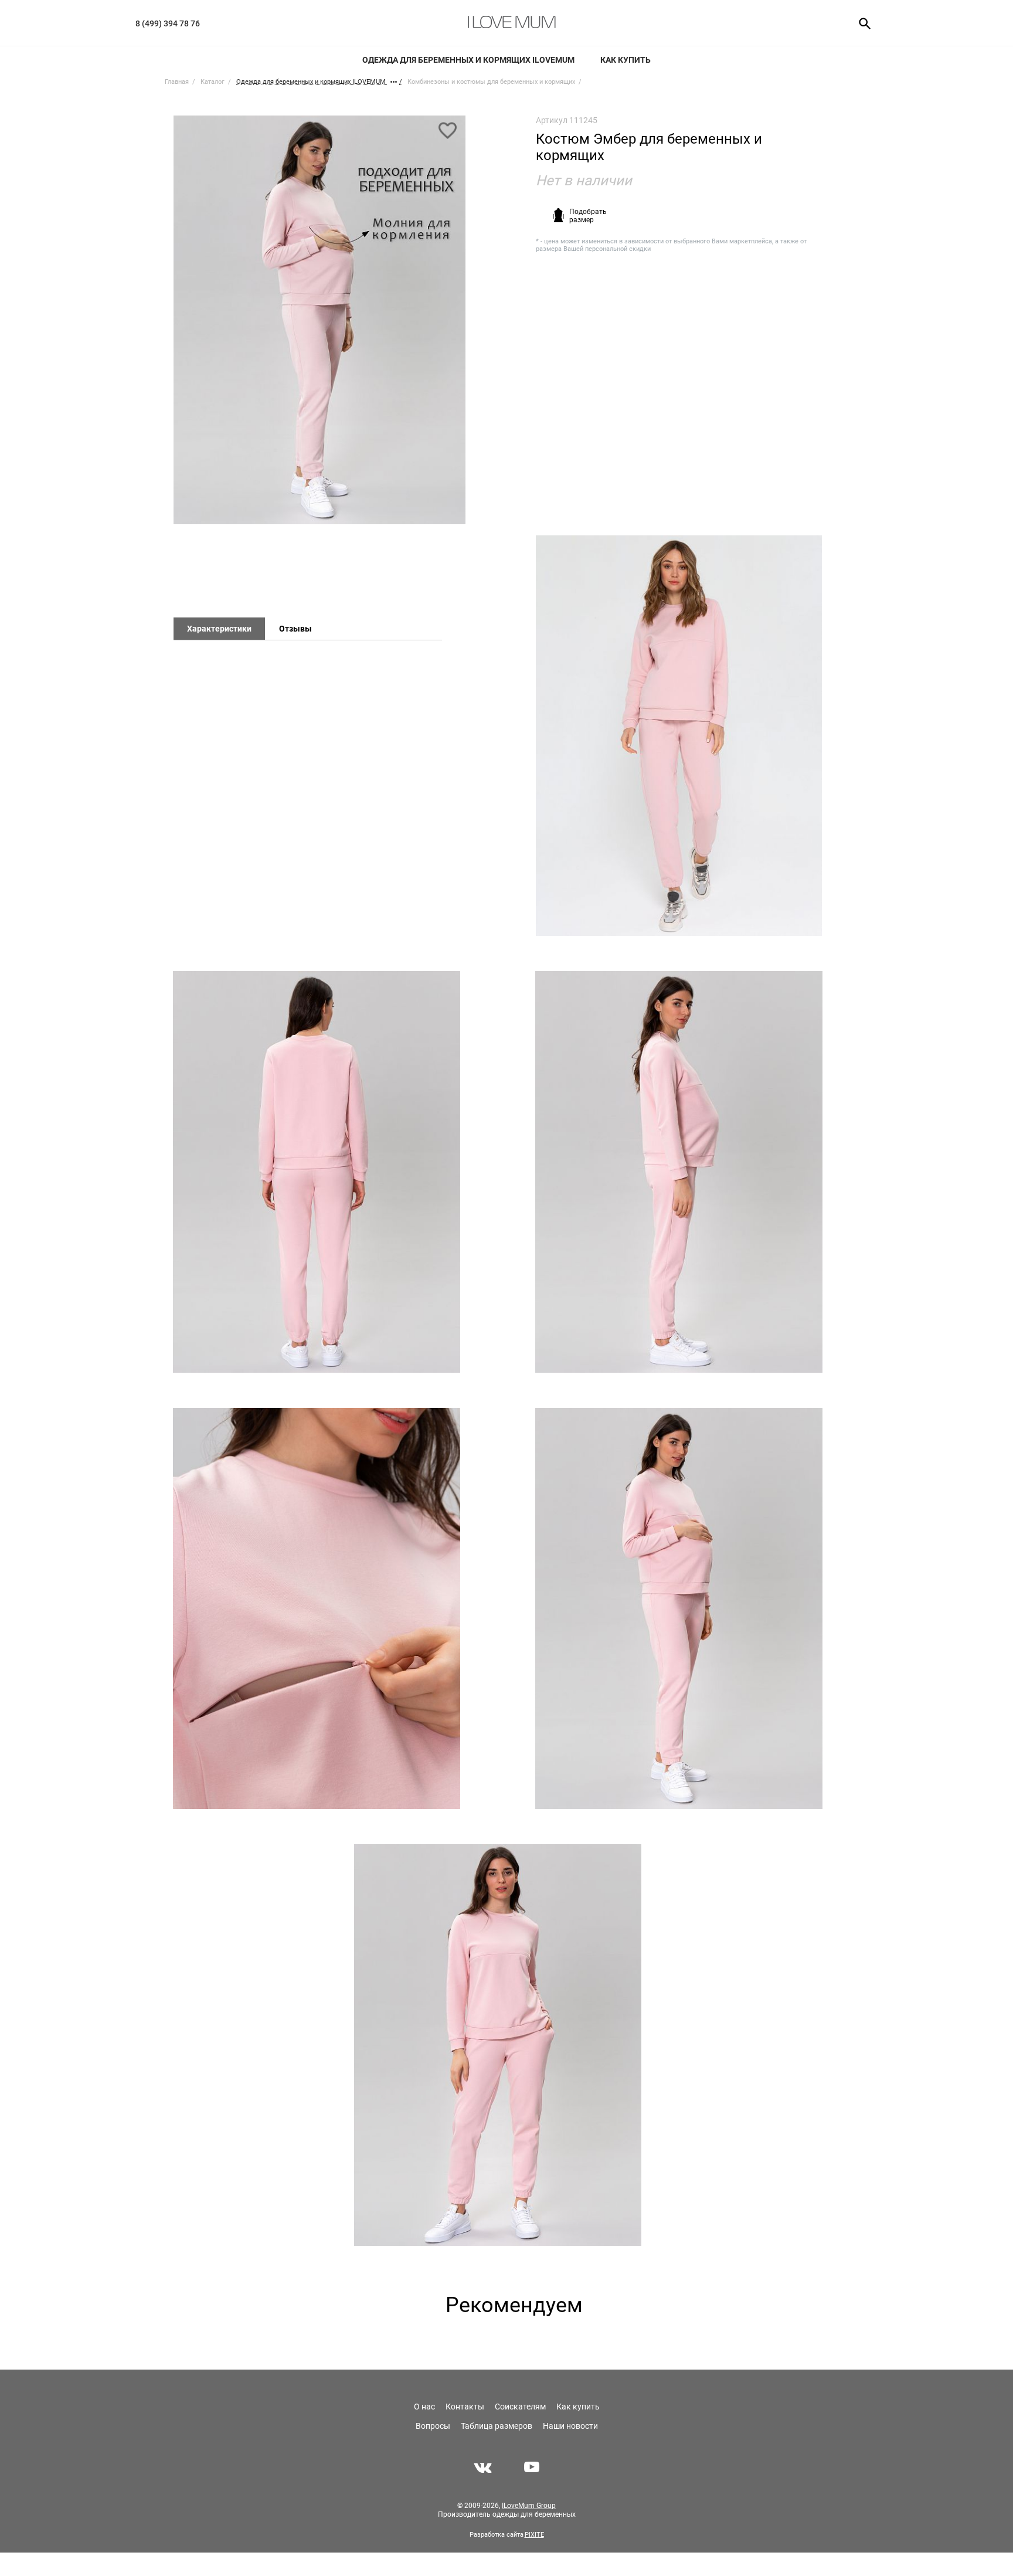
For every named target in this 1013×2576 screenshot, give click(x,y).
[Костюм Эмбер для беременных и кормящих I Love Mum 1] (319, 325)
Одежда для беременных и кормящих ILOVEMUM (468, 60)
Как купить (626, 60)
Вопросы (433, 2426)
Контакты (465, 2407)
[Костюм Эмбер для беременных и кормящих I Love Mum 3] (679, 1172)
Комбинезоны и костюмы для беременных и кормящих (491, 82)
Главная (177, 82)
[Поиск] (861, 23)
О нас (424, 2407)
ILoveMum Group (529, 2506)
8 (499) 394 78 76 (168, 23)
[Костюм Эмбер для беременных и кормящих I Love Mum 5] (679, 1609)
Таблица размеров (497, 2426)
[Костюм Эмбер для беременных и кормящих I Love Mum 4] (316, 1609)
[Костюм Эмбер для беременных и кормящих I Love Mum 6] (497, 2045)
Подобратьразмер (588, 216)
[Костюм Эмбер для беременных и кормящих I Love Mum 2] (316, 1172)
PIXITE (534, 2535)
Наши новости (570, 2426)
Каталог (213, 82)
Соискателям (520, 2407)
